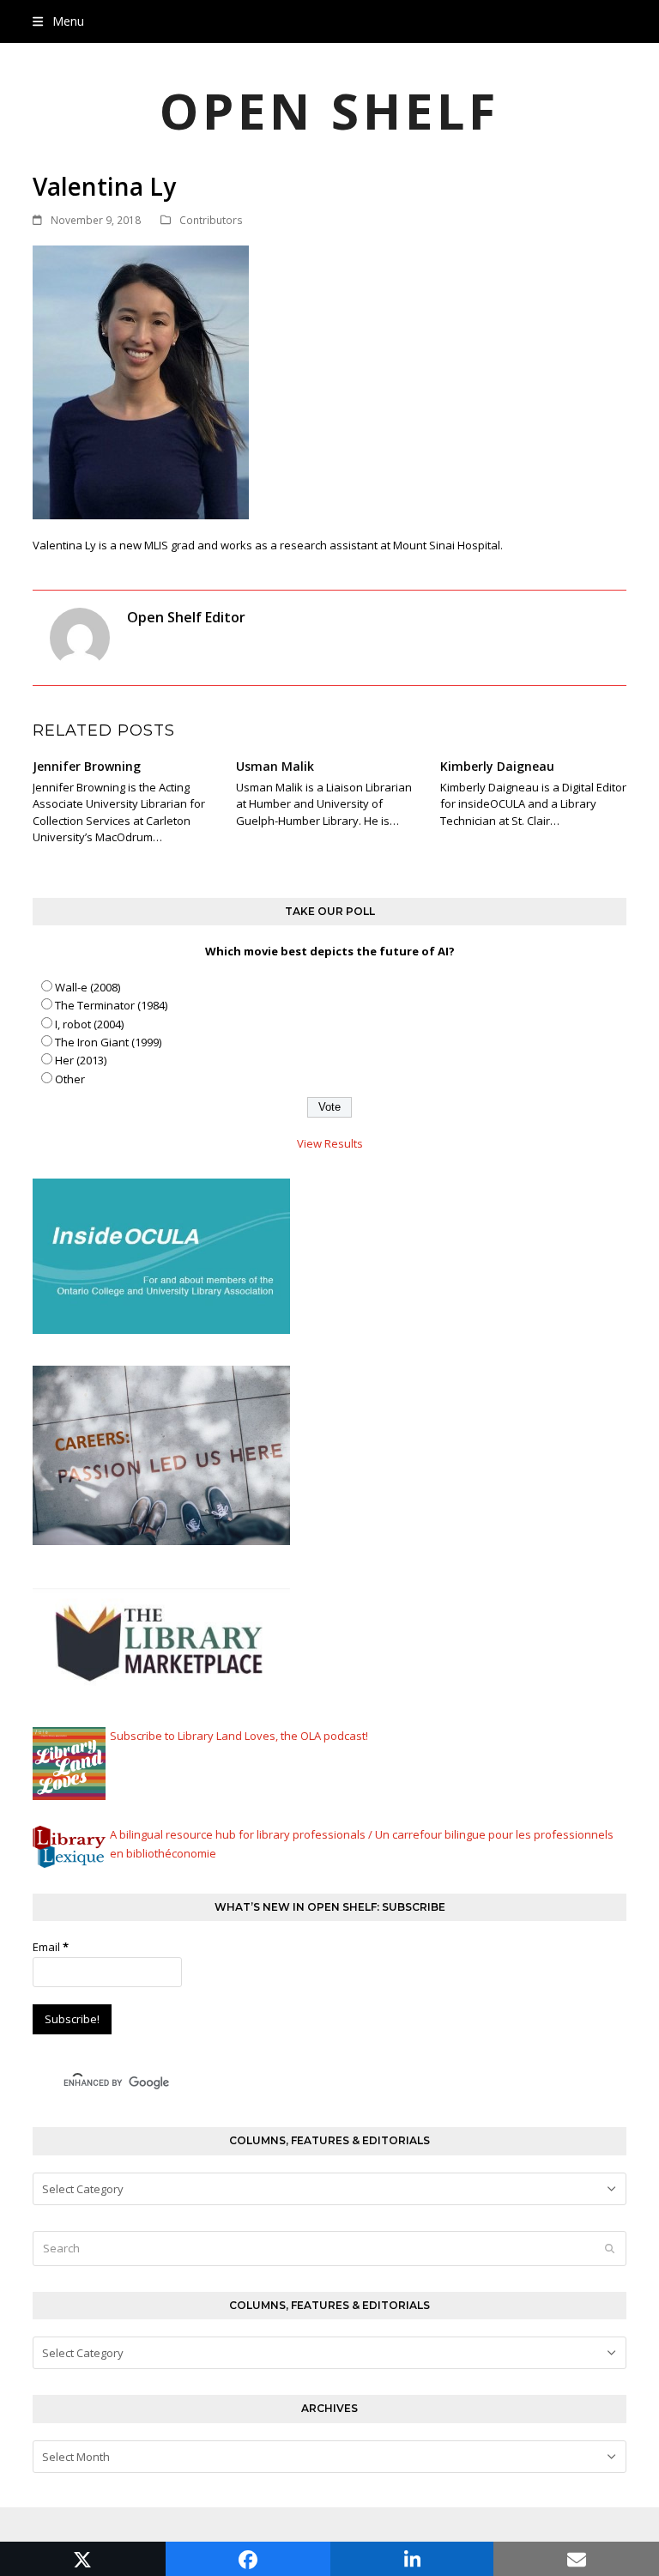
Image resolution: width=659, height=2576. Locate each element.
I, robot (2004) (89, 1024)
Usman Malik (275, 766)
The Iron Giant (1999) (108, 1042)
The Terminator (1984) (111, 1005)
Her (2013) (81, 1060)
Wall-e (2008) (88, 987)
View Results (330, 1143)
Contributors (211, 220)
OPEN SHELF (329, 110)
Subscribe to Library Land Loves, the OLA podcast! (239, 1736)
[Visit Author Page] (80, 636)
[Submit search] (610, 2248)
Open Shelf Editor (186, 617)
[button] (58, 21)
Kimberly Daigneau (497, 766)
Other (70, 1079)
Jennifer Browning (87, 766)
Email (51, 1947)
